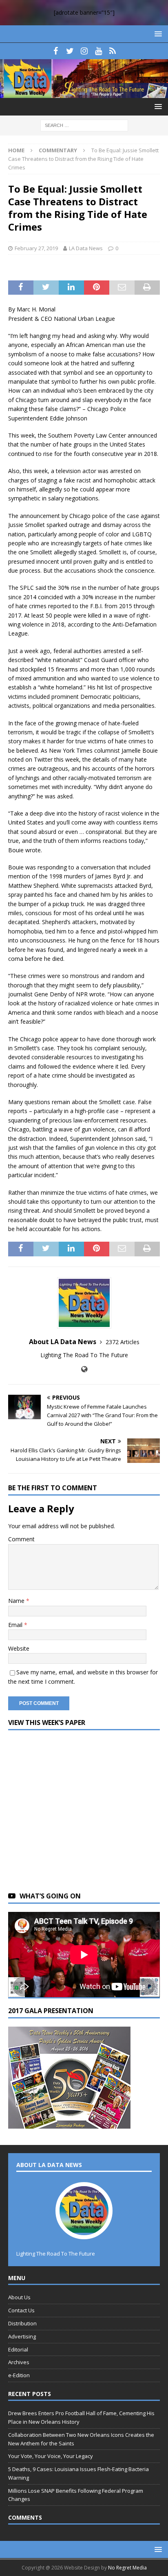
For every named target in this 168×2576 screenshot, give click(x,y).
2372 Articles (123, 1342)
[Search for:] (84, 125)
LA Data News (86, 248)
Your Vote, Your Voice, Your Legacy (51, 2456)
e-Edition (19, 2375)
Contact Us (21, 2310)
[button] (157, 34)
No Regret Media (127, 2568)
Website (19, 1648)
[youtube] (98, 51)
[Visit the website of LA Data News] (84, 1369)
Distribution (22, 2323)
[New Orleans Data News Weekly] (84, 93)
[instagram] (84, 51)
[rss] (113, 51)
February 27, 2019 (36, 248)
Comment (21, 1539)
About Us (19, 2297)
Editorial (18, 2349)
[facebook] (56, 51)
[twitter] (70, 51)
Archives (19, 2362)
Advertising (22, 2336)
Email (16, 1625)
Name (17, 1601)
